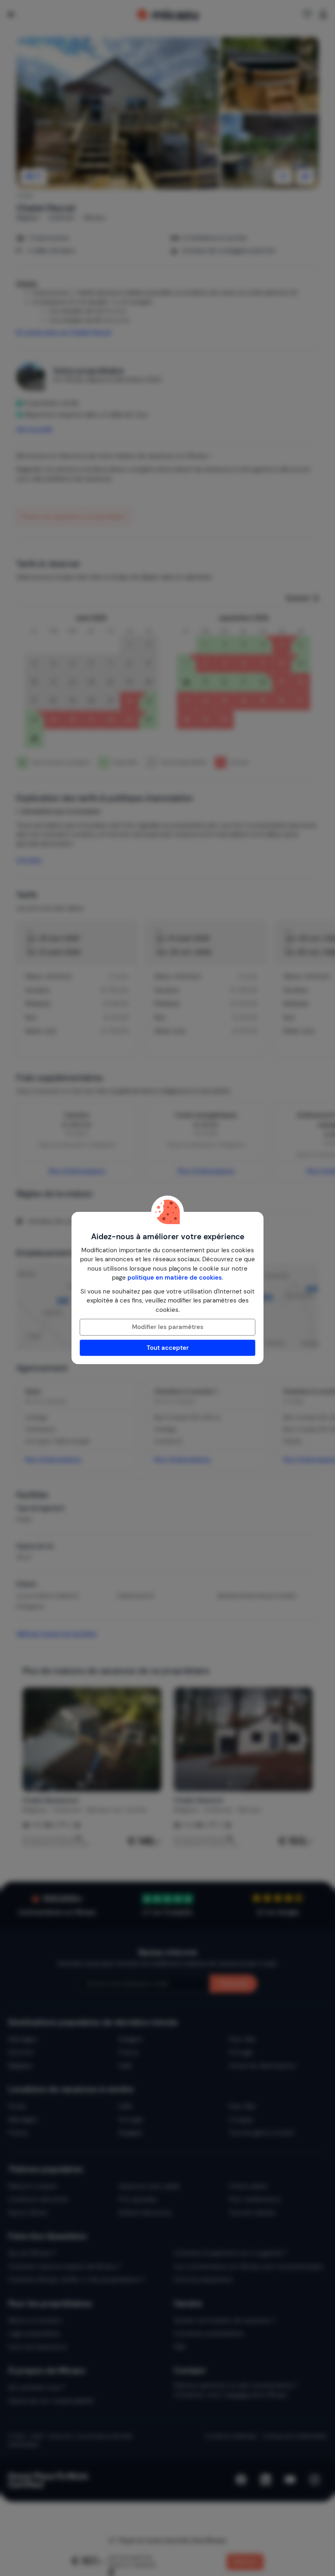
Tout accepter (168, 1348)
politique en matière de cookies (175, 1278)
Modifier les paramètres (168, 1327)
